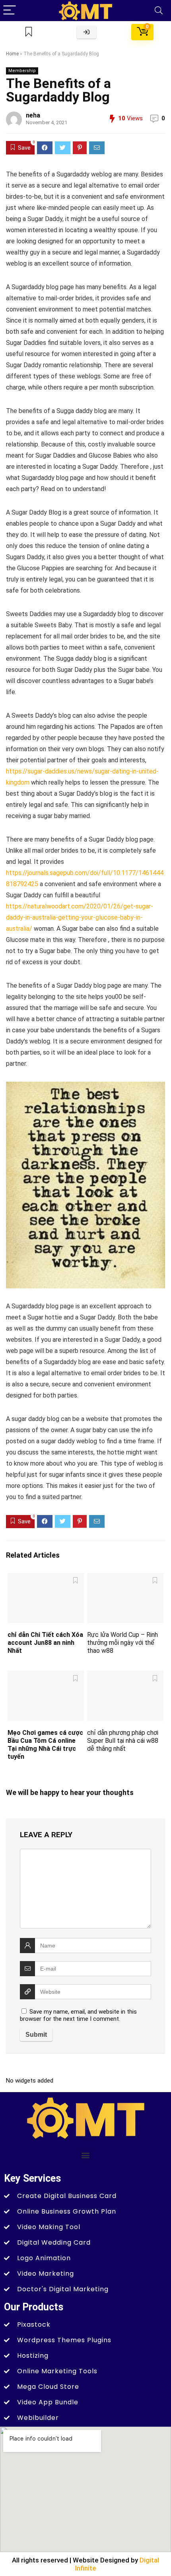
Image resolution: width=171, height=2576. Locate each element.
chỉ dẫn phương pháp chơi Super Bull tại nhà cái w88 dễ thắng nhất (123, 1741)
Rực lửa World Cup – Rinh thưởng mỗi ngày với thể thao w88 (122, 1643)
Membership (22, 71)
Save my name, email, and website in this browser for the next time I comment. (78, 2015)
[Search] (159, 11)
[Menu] (10, 11)
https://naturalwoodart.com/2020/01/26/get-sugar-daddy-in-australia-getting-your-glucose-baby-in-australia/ (80, 917)
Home (12, 54)
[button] (86, 2155)
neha (33, 115)
